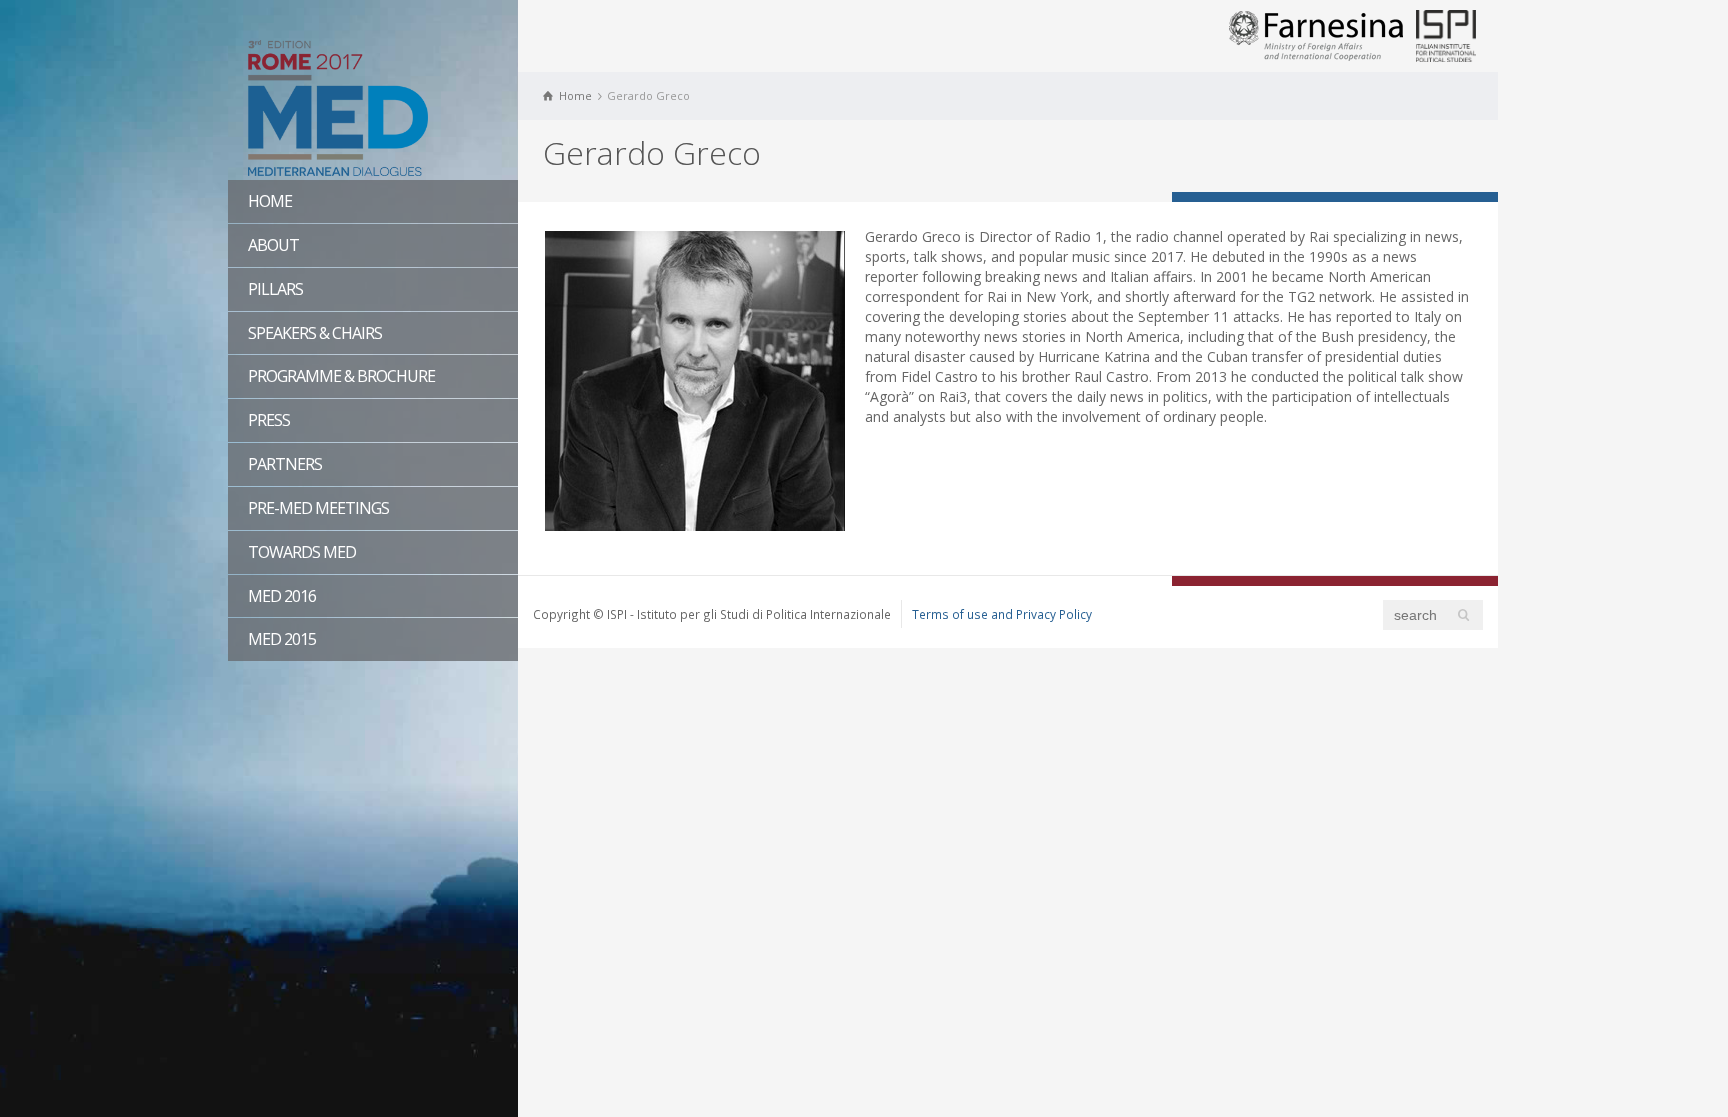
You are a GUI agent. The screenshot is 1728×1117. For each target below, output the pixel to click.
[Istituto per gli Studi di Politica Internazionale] (1446, 34)
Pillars (275, 289)
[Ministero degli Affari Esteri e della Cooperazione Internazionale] (1316, 34)
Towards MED (302, 552)
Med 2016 (282, 596)
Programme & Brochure (341, 376)
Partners (285, 464)
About (273, 245)
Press (269, 420)
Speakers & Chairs (315, 333)
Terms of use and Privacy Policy (1002, 614)
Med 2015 (282, 639)
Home (270, 201)
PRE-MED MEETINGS (318, 508)
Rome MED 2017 (373, 105)
